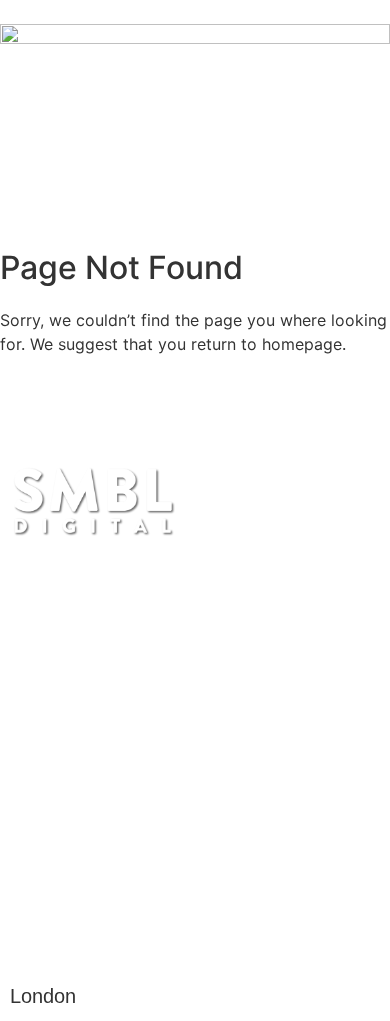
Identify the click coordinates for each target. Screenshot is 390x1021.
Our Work (89, 728)
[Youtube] (139, 940)
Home (58, 620)
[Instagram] (31, 940)
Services (81, 674)
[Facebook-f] (85, 940)
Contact (74, 782)
